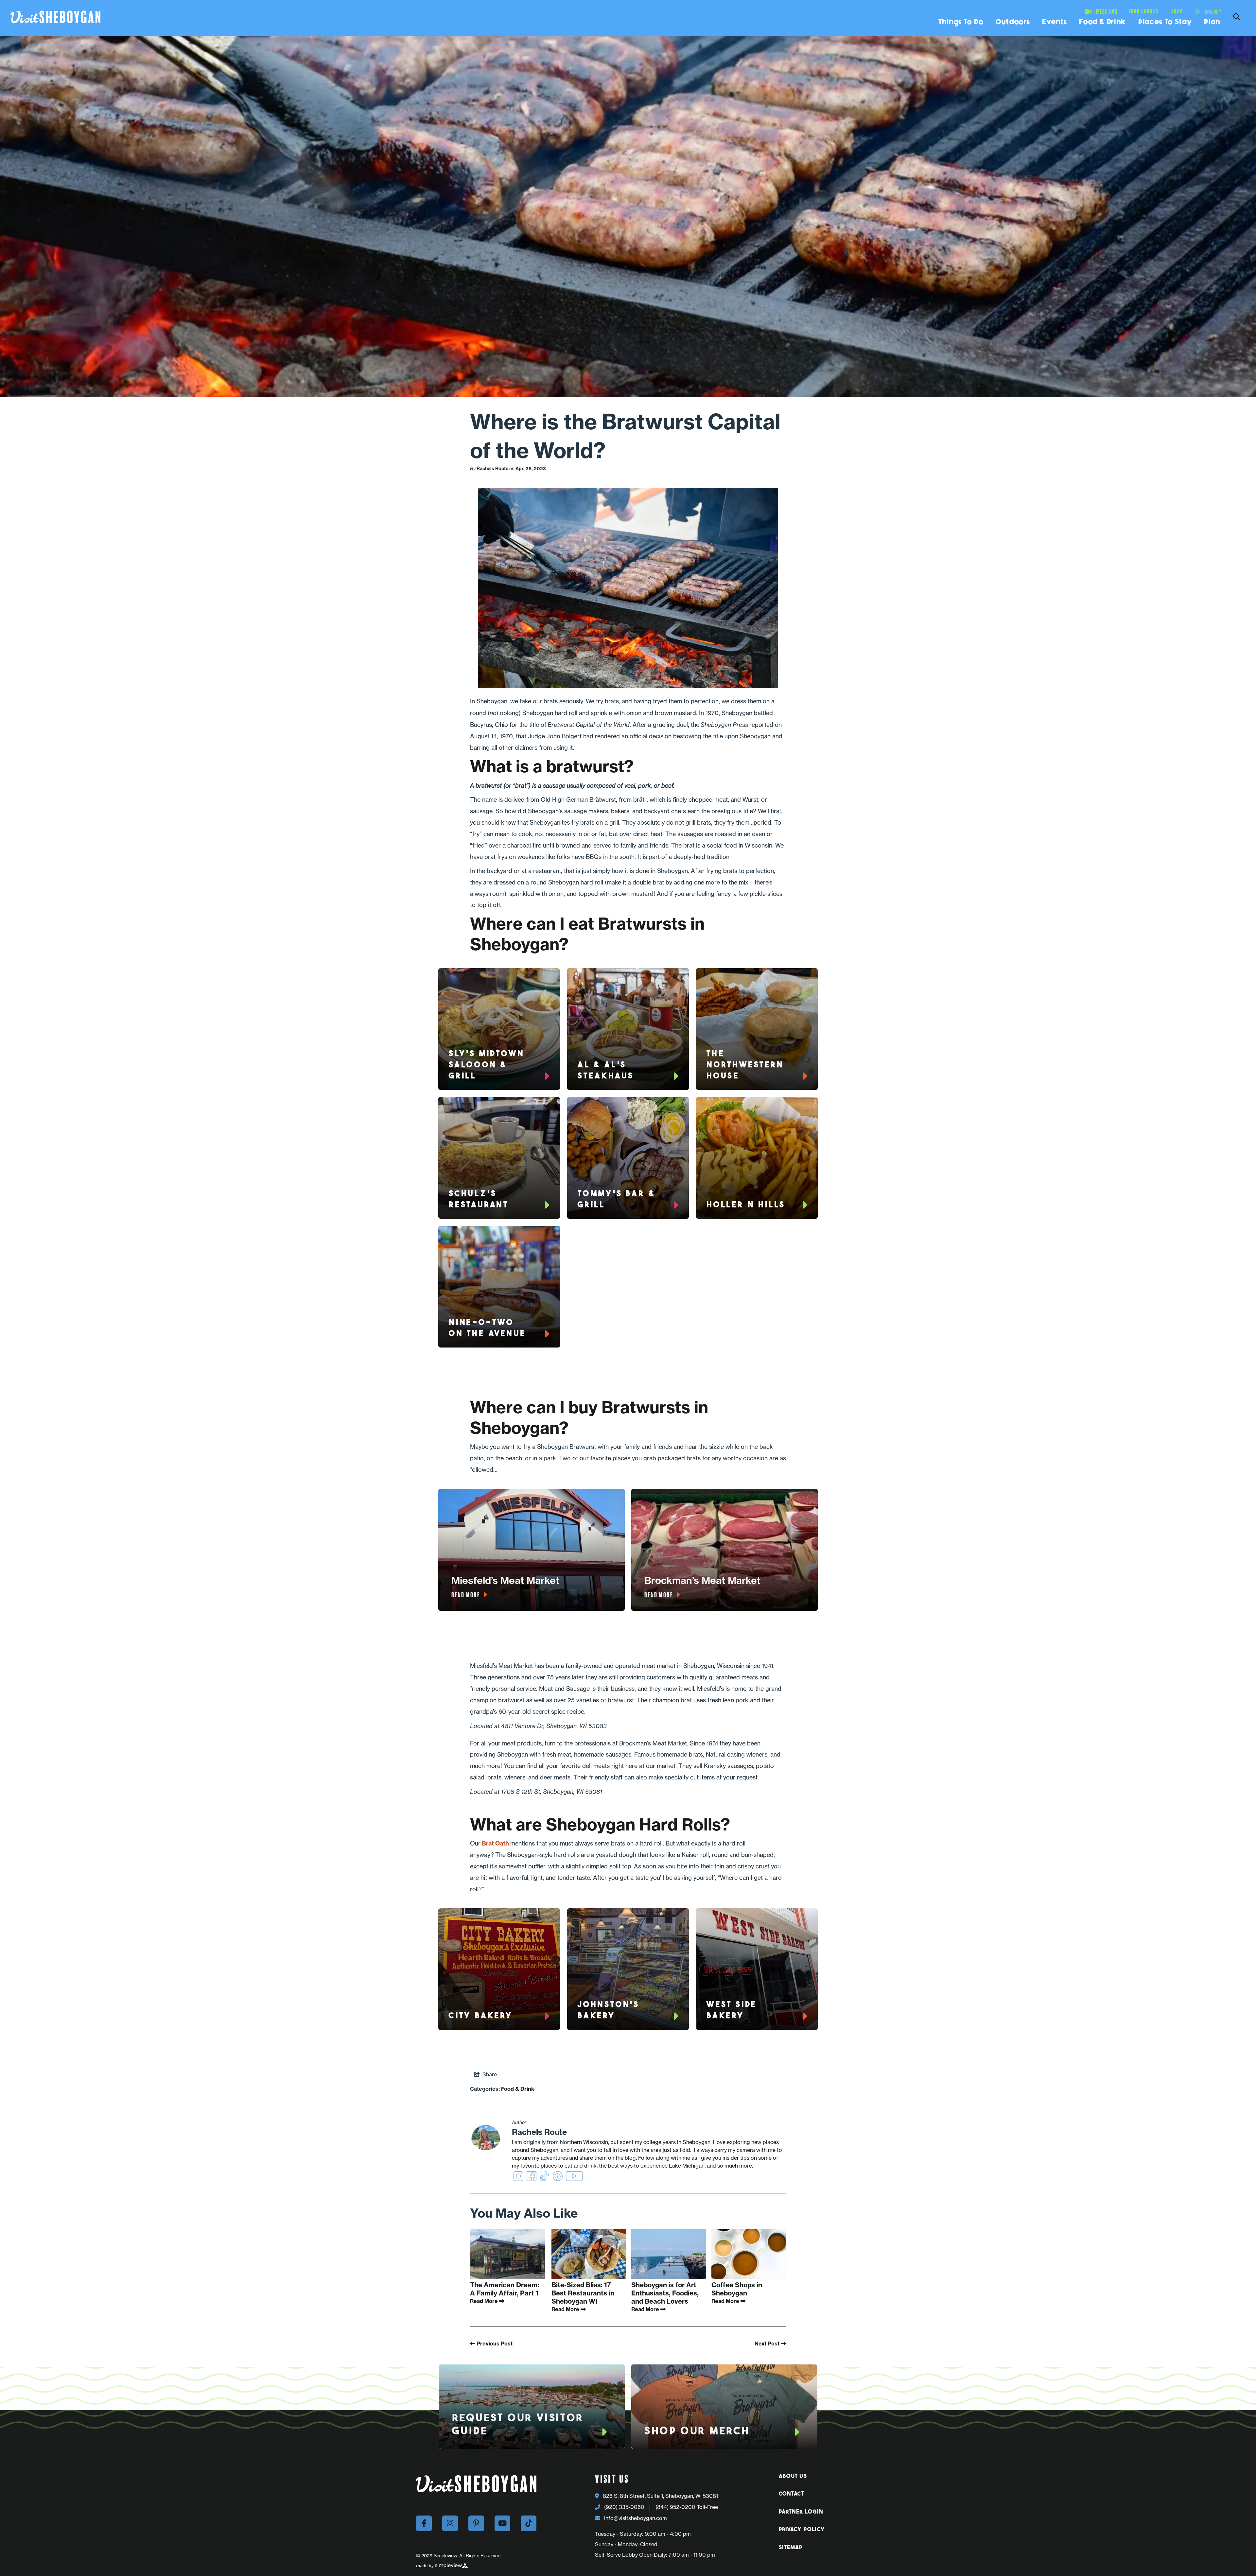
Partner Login (801, 2512)
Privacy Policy (802, 2530)
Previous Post (494, 2344)
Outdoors (1013, 22)
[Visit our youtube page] (502, 2523)
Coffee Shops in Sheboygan (737, 2289)
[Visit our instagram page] (450, 2523)
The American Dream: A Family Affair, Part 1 (505, 2289)
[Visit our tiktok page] (529, 2523)
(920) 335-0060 (624, 2507)
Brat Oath (495, 1843)
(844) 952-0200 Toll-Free (687, 2507)
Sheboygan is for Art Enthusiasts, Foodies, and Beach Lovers (665, 2293)
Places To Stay (1165, 22)
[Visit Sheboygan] (55, 17)
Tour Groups (1143, 11)
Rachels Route (492, 469)
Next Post (768, 2344)
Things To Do (961, 22)
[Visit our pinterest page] (476, 2523)
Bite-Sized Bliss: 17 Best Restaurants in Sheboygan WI (583, 2293)
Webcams (1107, 12)
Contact (792, 2494)
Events (1055, 22)
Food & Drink (1103, 22)
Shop (1177, 11)
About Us (793, 2476)
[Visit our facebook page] (424, 2523)
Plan (1212, 22)
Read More (484, 2301)
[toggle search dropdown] (1236, 17)
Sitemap (791, 2548)
